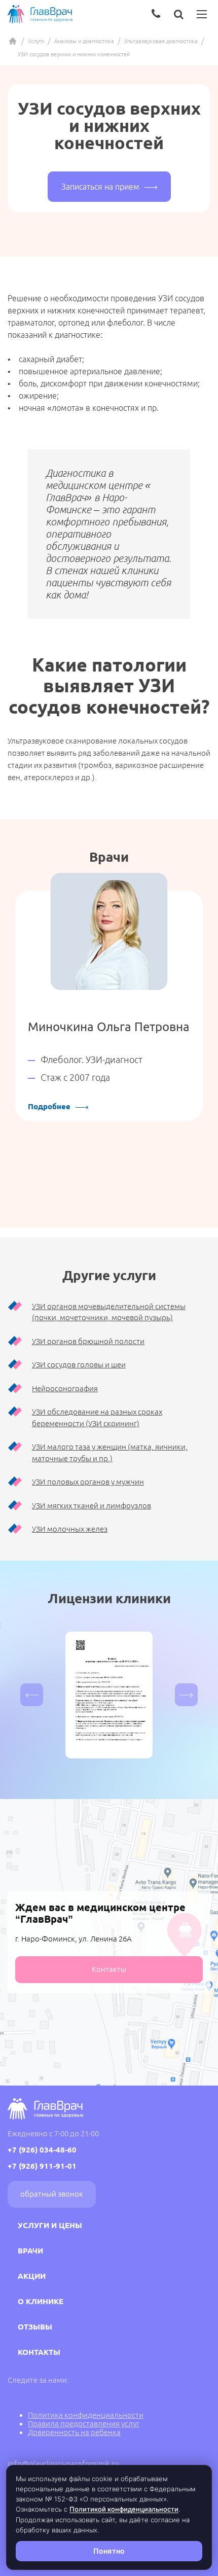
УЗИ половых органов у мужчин (88, 1482)
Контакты (109, 1969)
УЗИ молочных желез (70, 1529)
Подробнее (49, 1106)
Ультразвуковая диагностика (161, 41)
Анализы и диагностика (84, 41)
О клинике (41, 2301)
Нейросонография (65, 1388)
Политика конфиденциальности (86, 2415)
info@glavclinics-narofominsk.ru (63, 2464)
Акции (32, 2276)
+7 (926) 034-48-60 (42, 2150)
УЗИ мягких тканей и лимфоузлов (92, 1506)
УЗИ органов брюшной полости (88, 1341)
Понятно (109, 2551)
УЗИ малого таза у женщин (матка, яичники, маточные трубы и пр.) (110, 1453)
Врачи (30, 2251)
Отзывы (35, 2327)
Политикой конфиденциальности (124, 2509)
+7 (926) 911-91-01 (42, 2166)
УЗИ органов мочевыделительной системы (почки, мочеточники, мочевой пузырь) (109, 1312)
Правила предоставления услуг (84, 2424)
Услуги (36, 41)
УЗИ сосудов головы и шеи (79, 1365)
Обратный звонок (52, 2194)
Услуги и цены (50, 2225)
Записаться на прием (100, 187)
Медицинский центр (13, 41)
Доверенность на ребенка (74, 2432)
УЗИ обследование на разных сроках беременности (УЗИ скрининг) (97, 1418)
